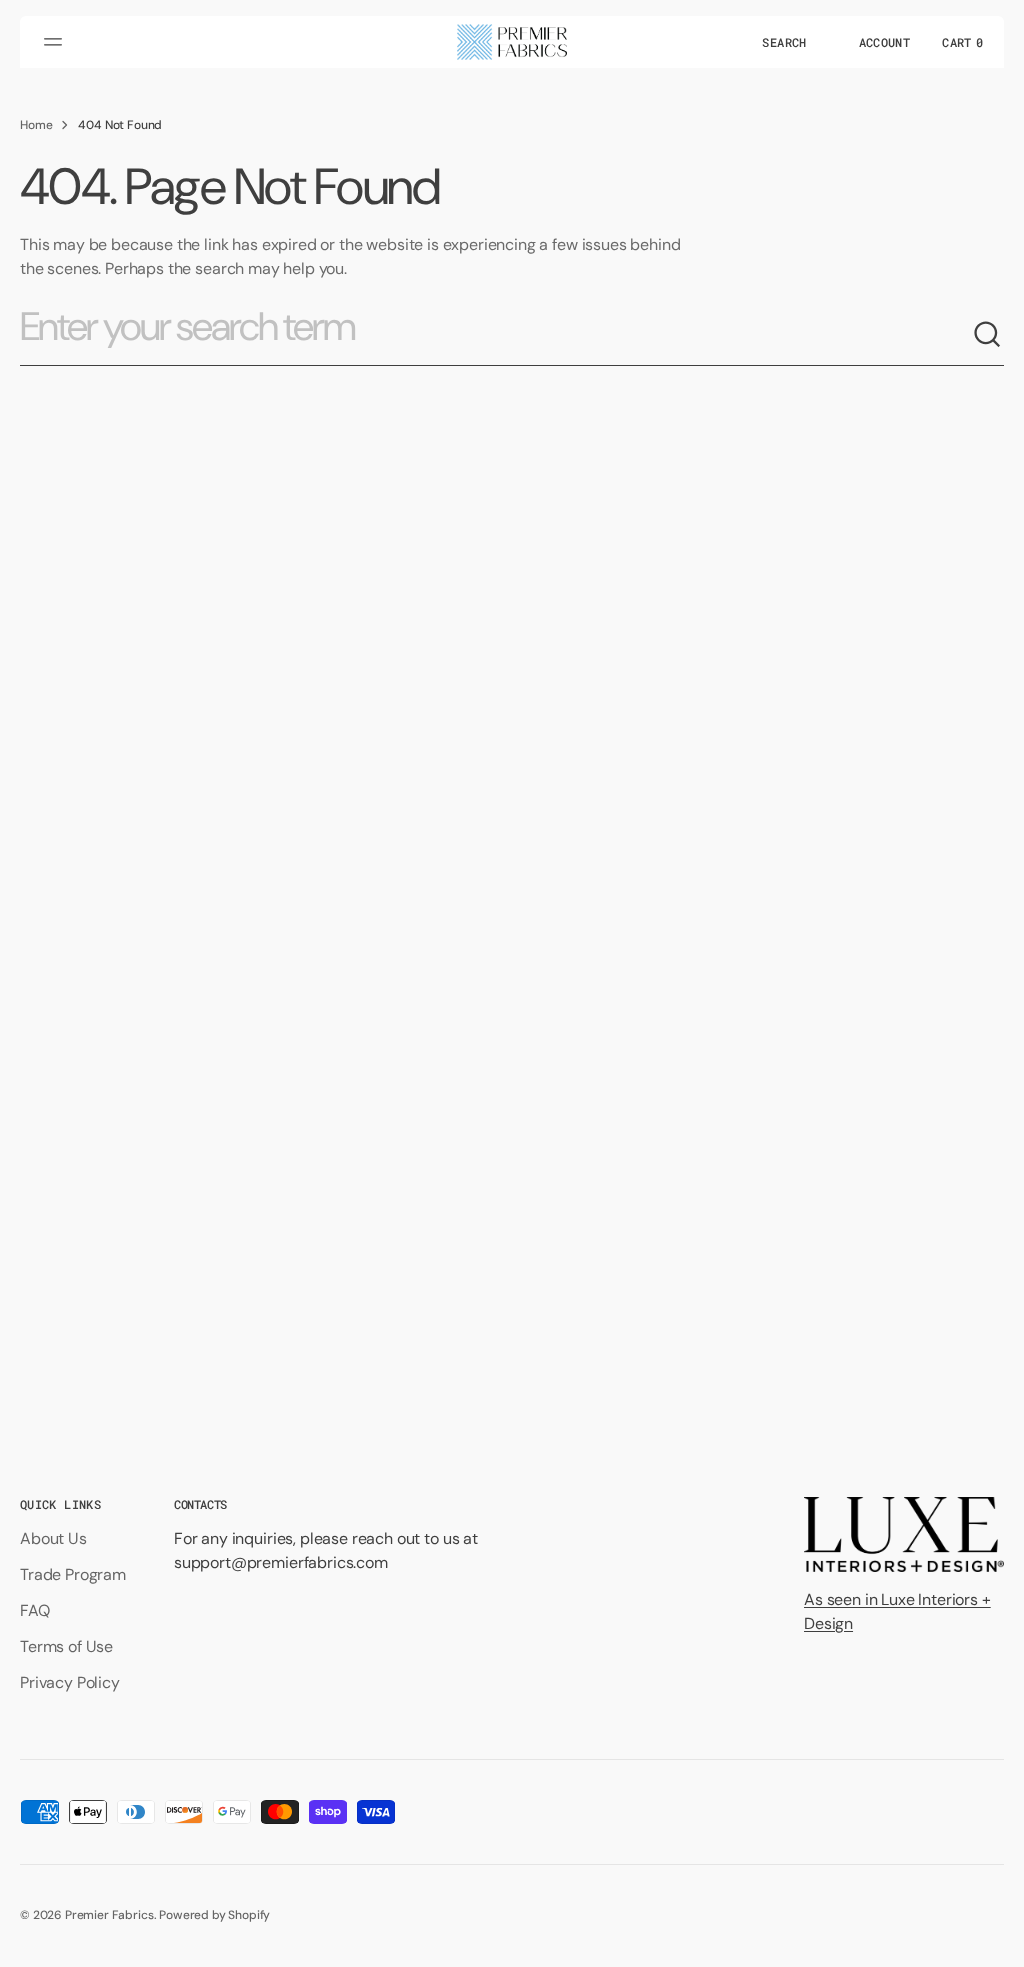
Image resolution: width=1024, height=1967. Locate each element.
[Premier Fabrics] (512, 42)
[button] (56, 42)
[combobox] (496, 335)
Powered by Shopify (214, 1915)
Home (36, 125)
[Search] (988, 335)
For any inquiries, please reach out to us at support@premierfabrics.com (326, 1550)
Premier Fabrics (109, 1915)
